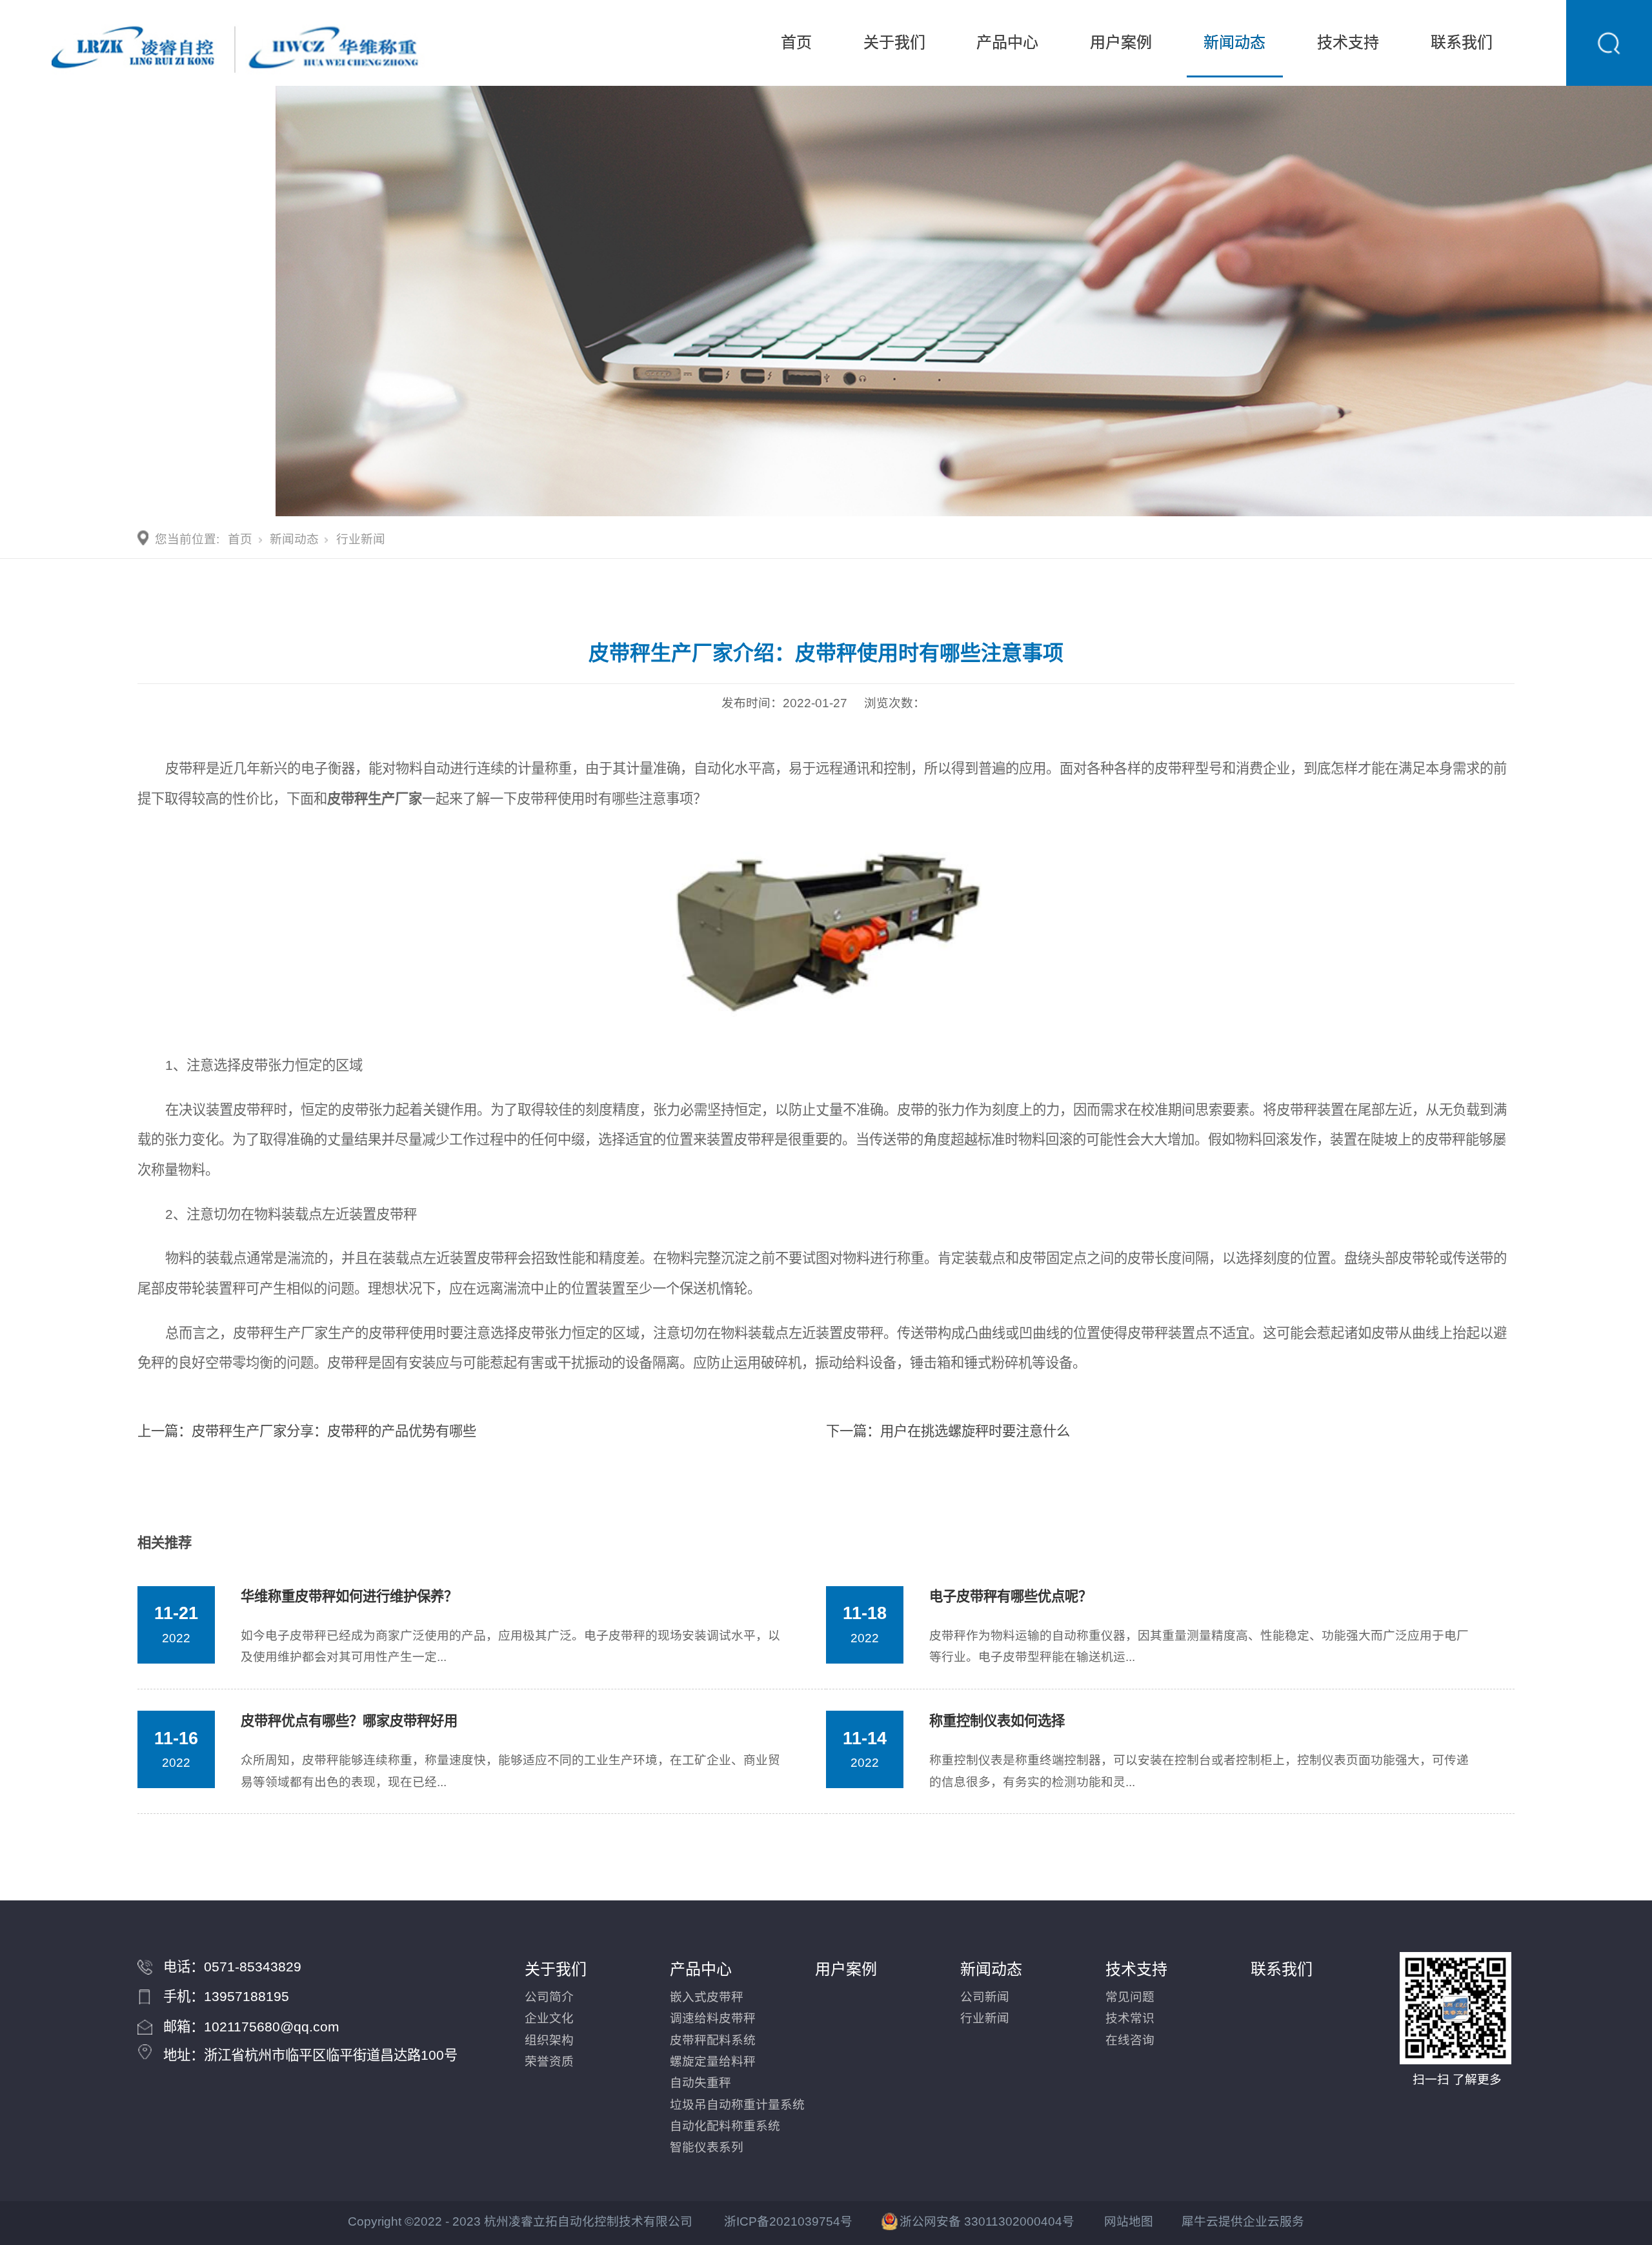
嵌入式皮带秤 (707, 1997)
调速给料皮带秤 (713, 2018)
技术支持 (1348, 43)
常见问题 (1130, 1997)
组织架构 (549, 2040)
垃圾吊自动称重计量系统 (737, 2105)
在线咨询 (1130, 2040)
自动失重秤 (700, 2083)
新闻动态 (1234, 43)
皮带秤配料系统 (713, 2040)
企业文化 (549, 2018)
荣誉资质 (549, 2061)
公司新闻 (985, 1997)
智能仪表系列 (707, 2147)
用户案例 (1121, 43)
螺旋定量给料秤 (713, 2061)
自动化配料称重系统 (725, 2126)
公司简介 (549, 1997)
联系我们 (1462, 43)
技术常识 (1130, 2018)
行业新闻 (361, 539)
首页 (796, 43)
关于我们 (894, 43)
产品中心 (1007, 43)
